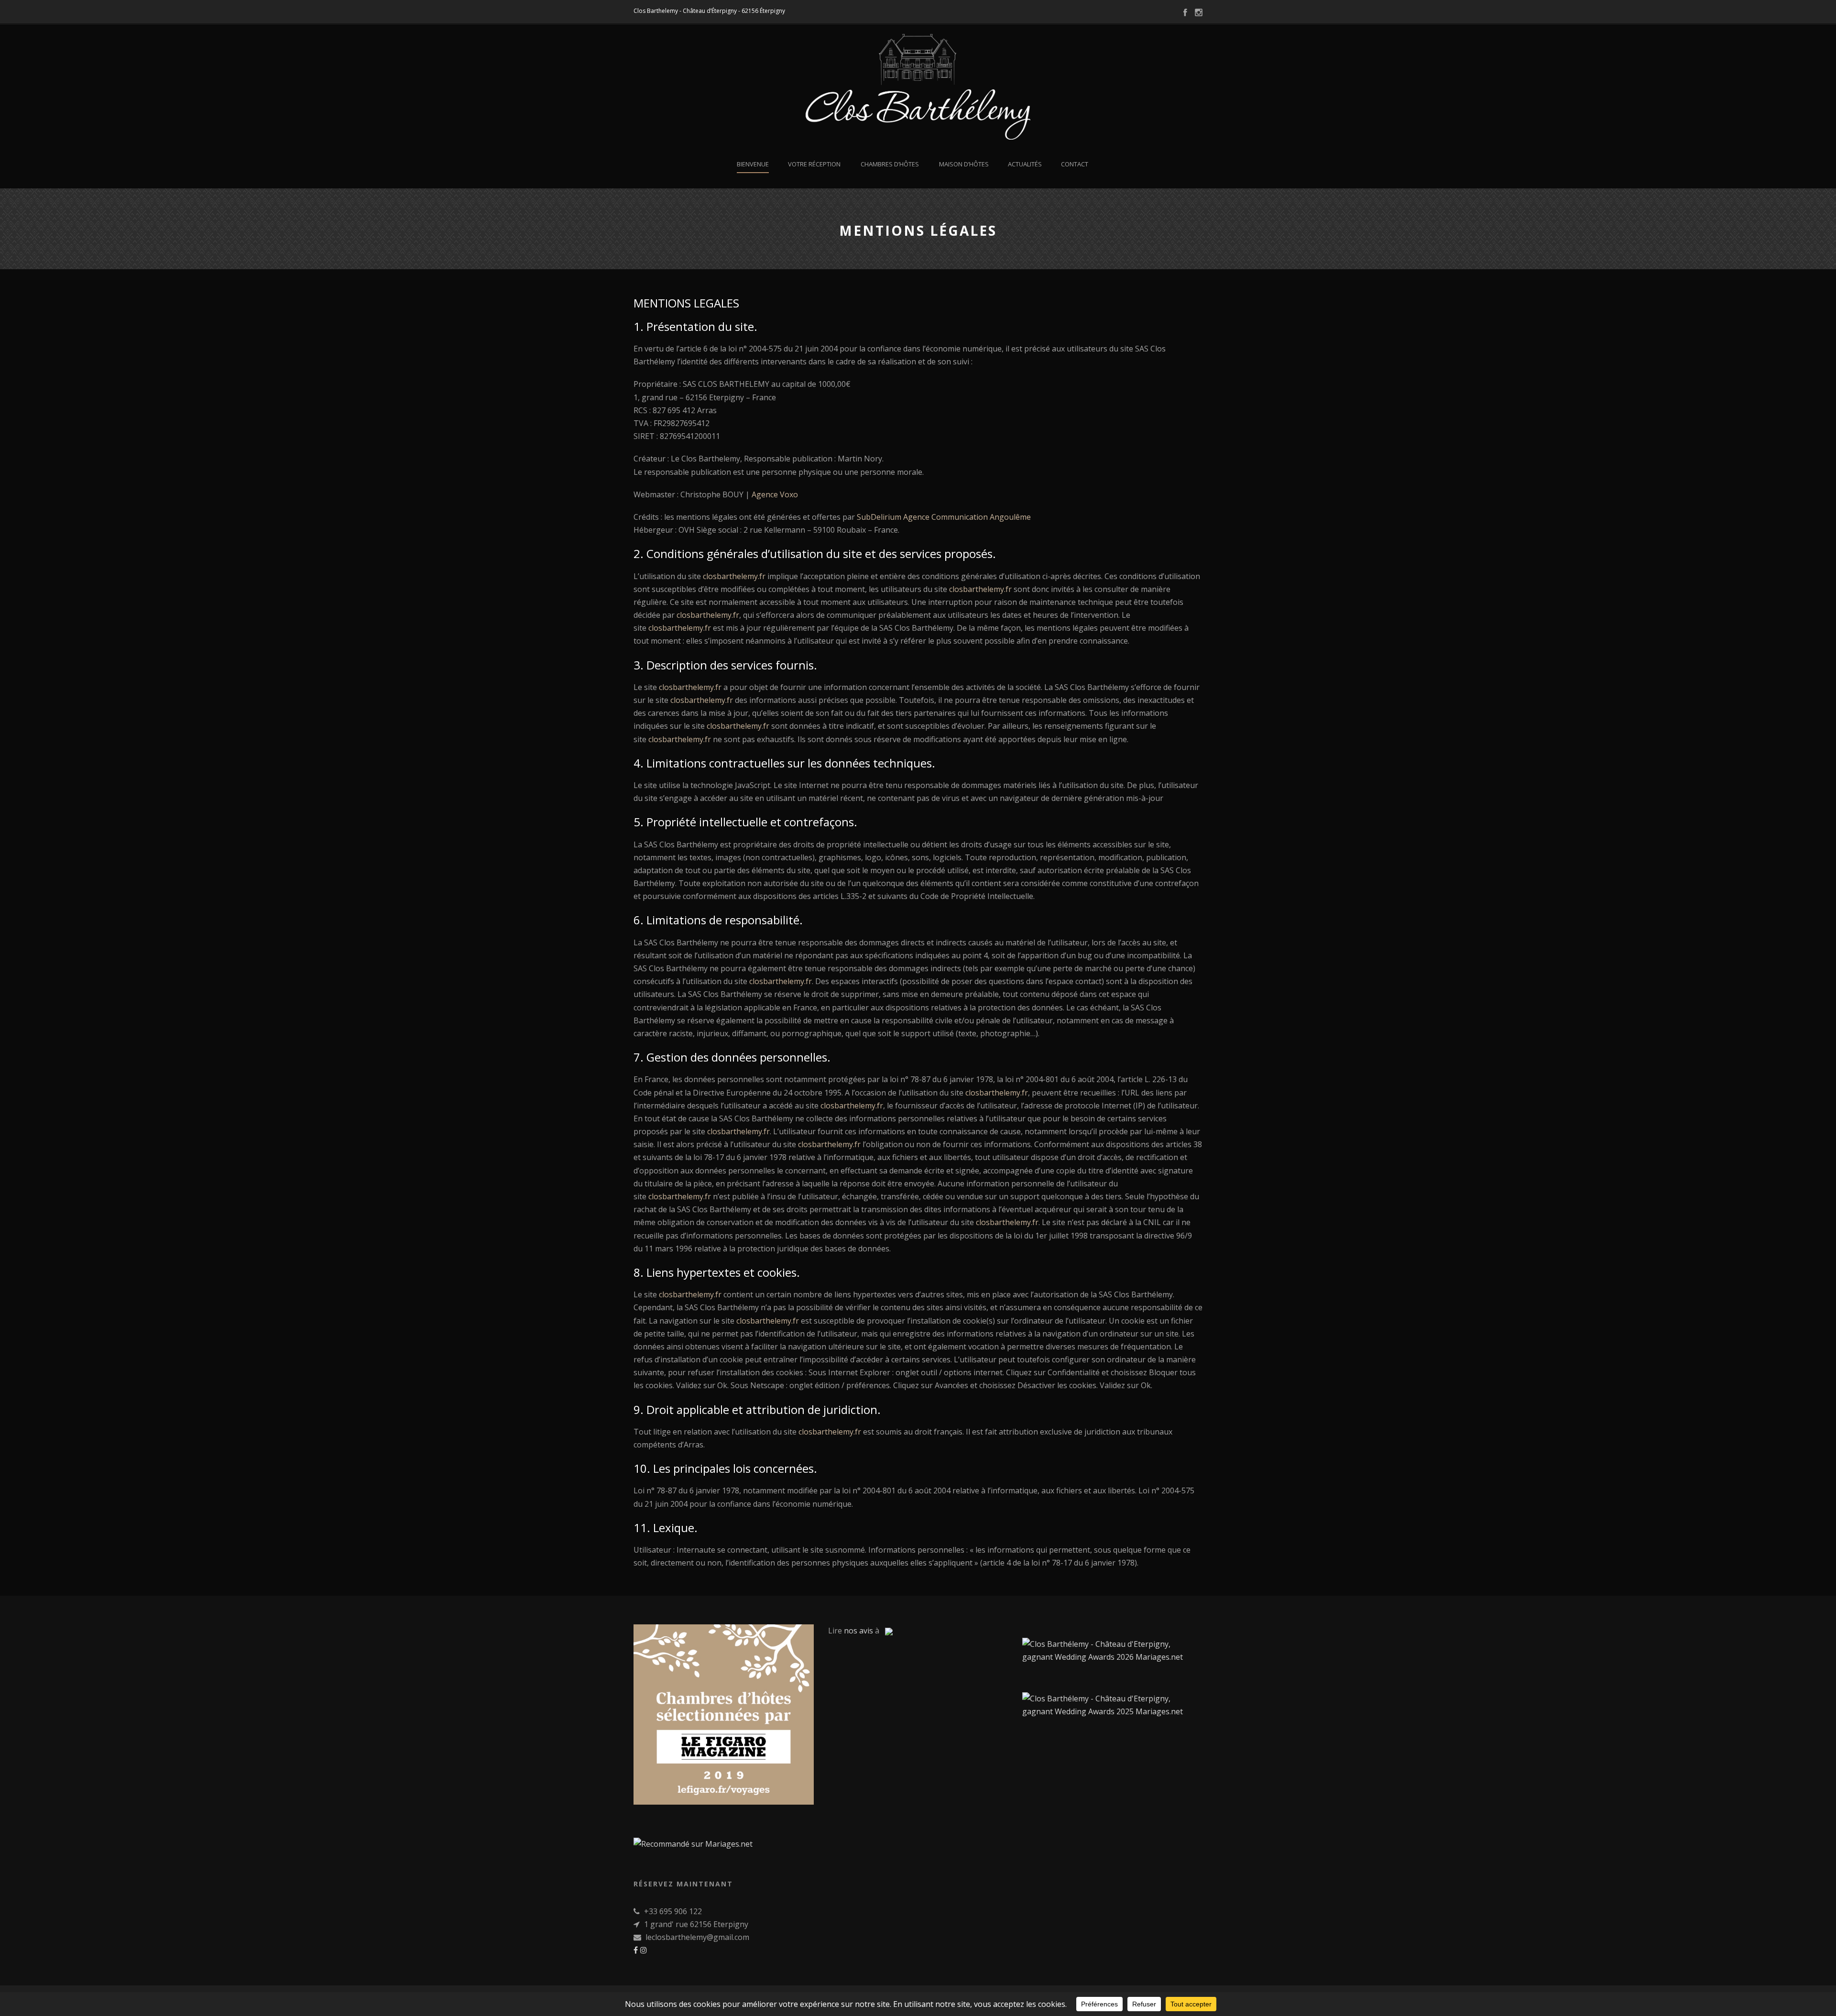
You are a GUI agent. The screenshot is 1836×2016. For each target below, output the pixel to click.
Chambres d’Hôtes (890, 164)
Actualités (1025, 164)
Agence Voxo (775, 494)
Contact (1075, 164)
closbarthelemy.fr (734, 576)
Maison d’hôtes (964, 164)
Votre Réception (814, 164)
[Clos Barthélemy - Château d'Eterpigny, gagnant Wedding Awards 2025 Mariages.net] (1112, 1704)
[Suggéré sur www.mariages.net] (693, 1843)
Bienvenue (753, 164)
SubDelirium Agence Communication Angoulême (944, 517)
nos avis (858, 1631)
